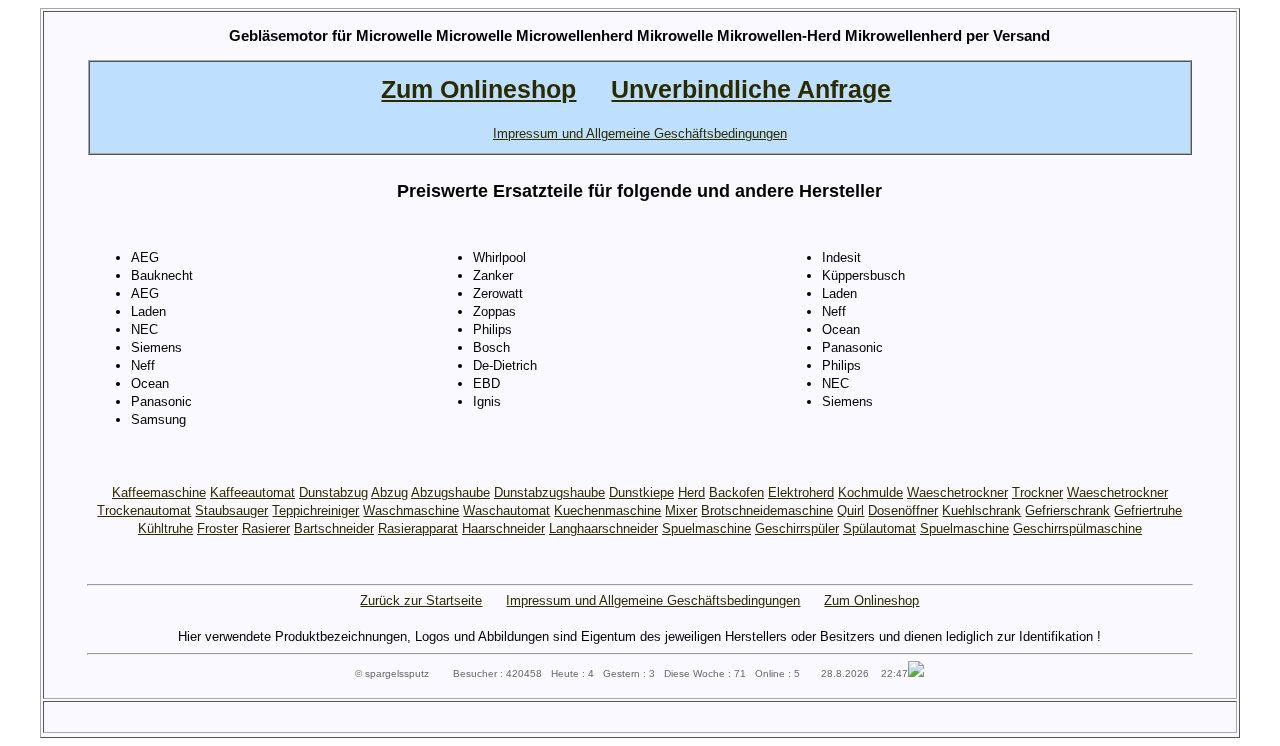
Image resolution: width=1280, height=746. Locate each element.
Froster (217, 528)
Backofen (736, 492)
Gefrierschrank (1067, 510)
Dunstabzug (333, 492)
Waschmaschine (411, 510)
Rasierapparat (418, 528)
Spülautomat (879, 528)
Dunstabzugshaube (549, 492)
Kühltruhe (165, 528)
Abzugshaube (450, 492)
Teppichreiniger (315, 510)
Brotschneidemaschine (767, 510)
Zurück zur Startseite (421, 600)
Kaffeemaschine (159, 492)
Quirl (850, 510)
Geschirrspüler (797, 528)
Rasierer (266, 528)
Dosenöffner (903, 510)
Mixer (681, 510)
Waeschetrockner (957, 492)
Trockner (1037, 492)
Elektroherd (801, 492)
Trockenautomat (144, 510)
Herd (691, 492)
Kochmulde (870, 492)
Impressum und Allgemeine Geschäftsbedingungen (653, 600)
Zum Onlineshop (871, 600)
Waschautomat (506, 510)
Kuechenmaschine (607, 510)
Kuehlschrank (981, 510)
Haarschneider (503, 528)
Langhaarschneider (603, 528)
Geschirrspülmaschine (1077, 528)
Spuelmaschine (706, 528)
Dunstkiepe (641, 492)
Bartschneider (334, 528)
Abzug (389, 492)
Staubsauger (231, 510)
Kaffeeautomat (252, 492)
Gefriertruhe (1148, 510)
